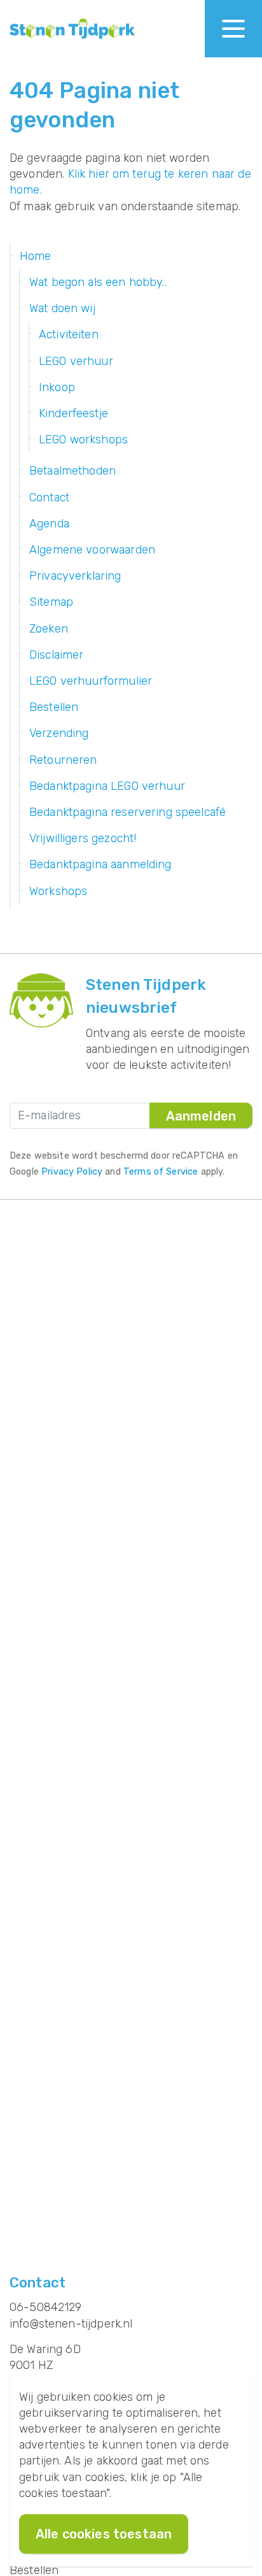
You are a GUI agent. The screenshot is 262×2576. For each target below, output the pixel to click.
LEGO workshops (83, 440)
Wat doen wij (62, 308)
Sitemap (51, 602)
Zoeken (49, 629)
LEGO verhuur (76, 361)
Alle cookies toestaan (104, 2534)
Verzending (59, 733)
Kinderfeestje (73, 413)
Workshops (58, 891)
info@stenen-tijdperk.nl (71, 2324)
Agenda (49, 524)
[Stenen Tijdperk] (72, 29)
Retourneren (63, 760)
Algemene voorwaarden (92, 550)
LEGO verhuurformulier (91, 681)
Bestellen (54, 707)
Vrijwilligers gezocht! (83, 838)
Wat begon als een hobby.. (98, 282)
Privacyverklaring (75, 576)
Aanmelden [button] (201, 1116)
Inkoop (57, 387)
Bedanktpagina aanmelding (100, 864)
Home (36, 256)
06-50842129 (46, 2307)
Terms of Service (161, 1172)
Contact (49, 497)
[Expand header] (233, 29)
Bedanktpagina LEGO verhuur (107, 786)
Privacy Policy (72, 1172)
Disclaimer (57, 655)
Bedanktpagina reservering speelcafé (128, 812)
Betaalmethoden (72, 471)
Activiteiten (69, 334)
